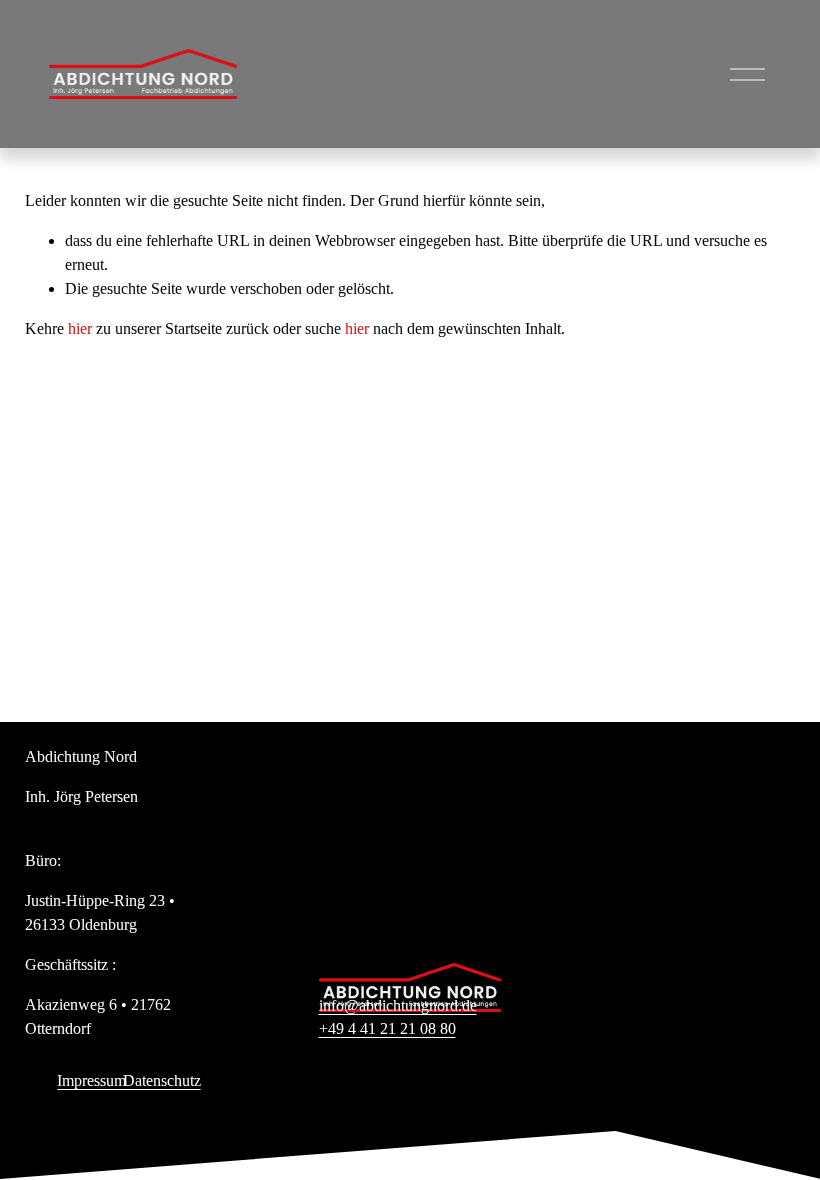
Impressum (91, 1080)
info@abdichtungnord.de (398, 1005)
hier (80, 328)
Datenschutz (162, 1080)
